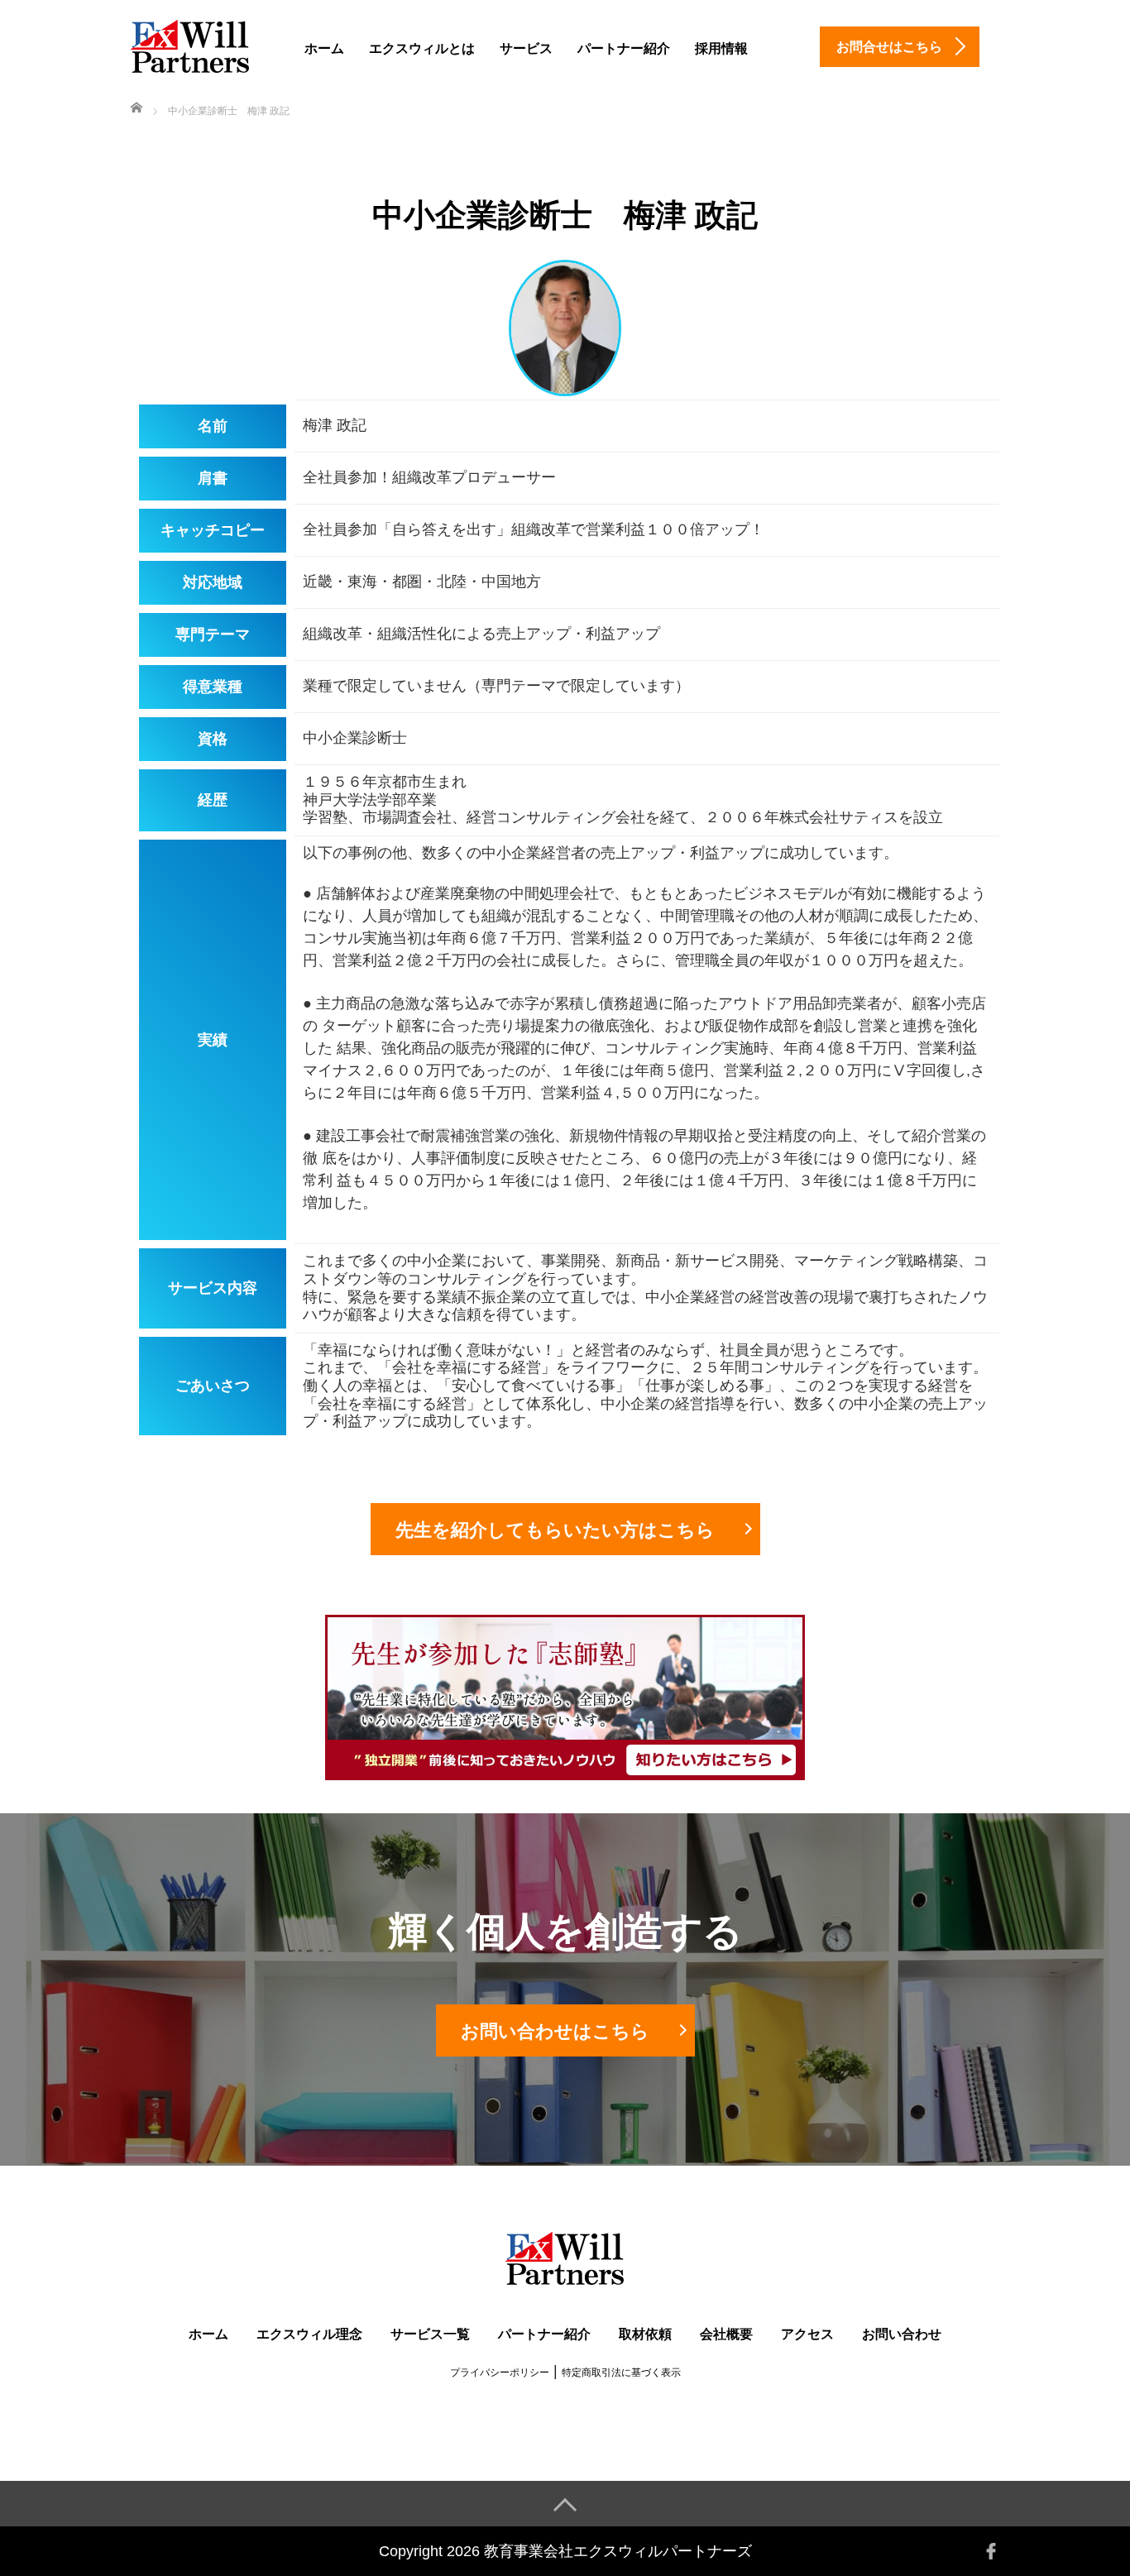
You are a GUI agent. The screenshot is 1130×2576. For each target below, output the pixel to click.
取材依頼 (645, 2334)
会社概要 (726, 2334)
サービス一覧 (430, 2334)
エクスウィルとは (422, 48)
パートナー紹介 (624, 48)
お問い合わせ (902, 2334)
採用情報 (721, 48)
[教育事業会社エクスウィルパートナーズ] (191, 44)
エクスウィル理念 (309, 2334)
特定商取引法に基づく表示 (621, 2373)
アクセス (807, 2334)
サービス (526, 48)
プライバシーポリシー (500, 2373)
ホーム (324, 48)
